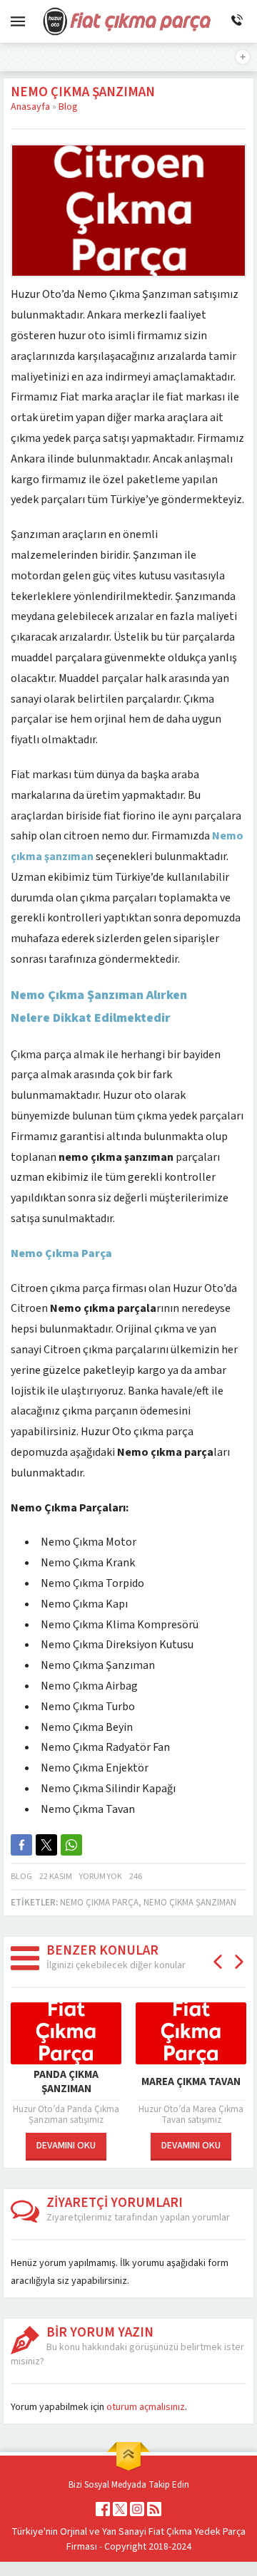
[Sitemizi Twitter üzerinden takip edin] (120, 2509)
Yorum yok (101, 1877)
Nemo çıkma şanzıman (190, 1903)
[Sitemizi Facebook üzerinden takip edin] (103, 2509)
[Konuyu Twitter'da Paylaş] (46, 1845)
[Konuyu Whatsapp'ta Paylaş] (71, 1845)
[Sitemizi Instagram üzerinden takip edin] (137, 2509)
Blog (68, 107)
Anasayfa (30, 107)
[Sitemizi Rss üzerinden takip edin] (154, 2509)
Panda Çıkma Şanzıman (66, 2082)
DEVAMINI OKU (66, 2146)
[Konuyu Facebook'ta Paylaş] (21, 1845)
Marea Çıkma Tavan (191, 2082)
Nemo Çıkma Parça (99, 1903)
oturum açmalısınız (146, 2407)
